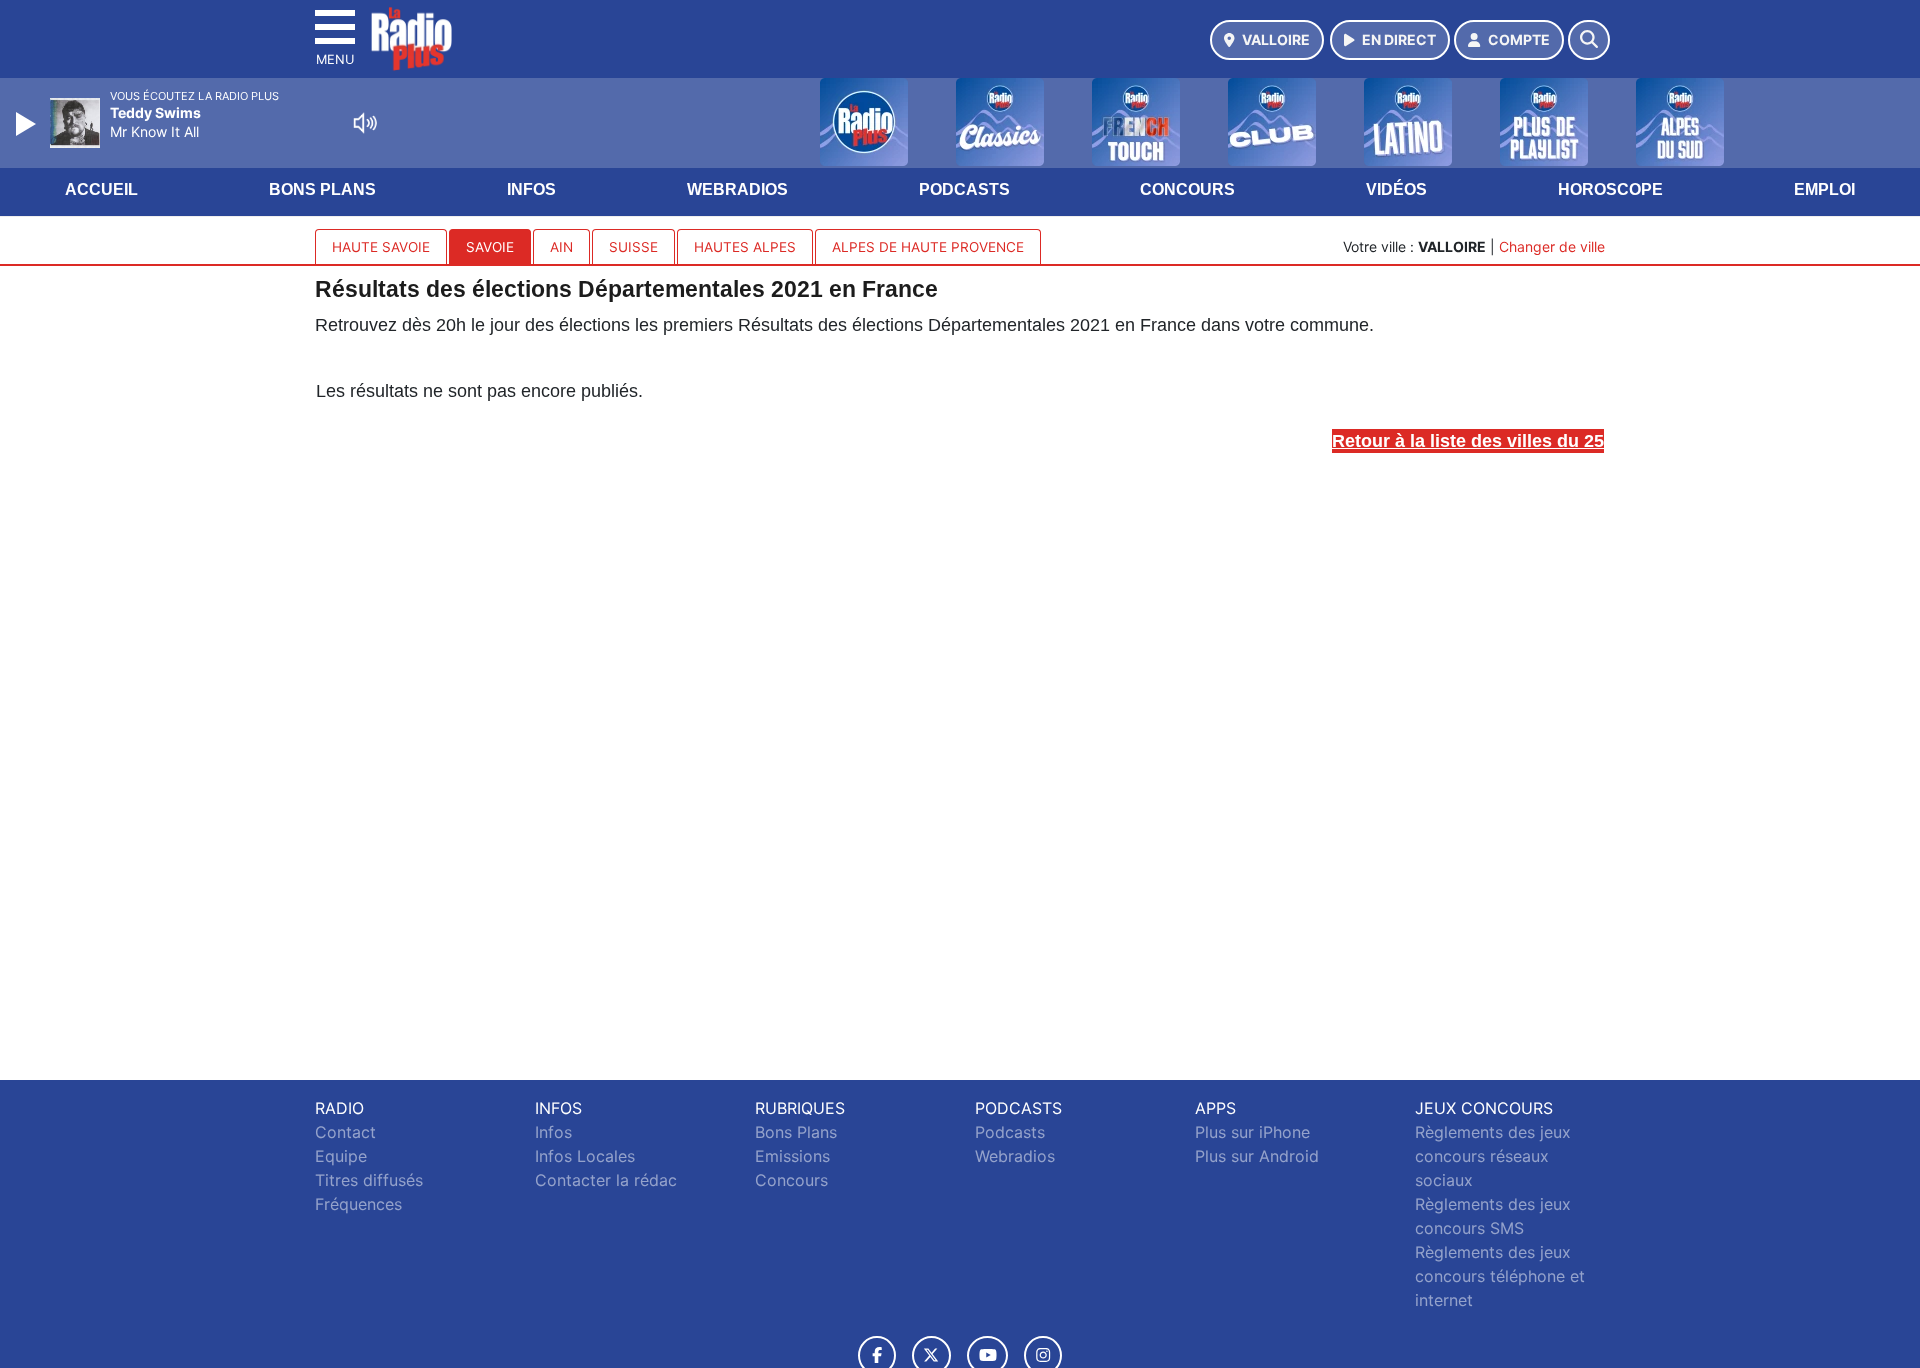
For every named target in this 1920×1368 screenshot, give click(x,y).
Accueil (101, 189)
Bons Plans (322, 189)
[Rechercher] (1589, 40)
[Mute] (365, 123)
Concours (1187, 189)
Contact (345, 1132)
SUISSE (633, 247)
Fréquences (358, 1204)
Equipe (341, 1156)
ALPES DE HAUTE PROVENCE (928, 247)
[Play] (28, 124)
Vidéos (1396, 189)
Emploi (1824, 189)
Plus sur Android (1257, 1156)
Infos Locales (585, 1156)
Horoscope (1610, 189)
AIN (561, 247)
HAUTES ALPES (745, 247)
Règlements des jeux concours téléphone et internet (1500, 1276)
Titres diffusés (369, 1180)
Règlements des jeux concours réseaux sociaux (1493, 1156)
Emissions (792, 1156)
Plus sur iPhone (1252, 1132)
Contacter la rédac (606, 1180)
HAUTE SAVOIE (381, 247)
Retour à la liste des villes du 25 (1468, 441)
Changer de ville (1552, 246)
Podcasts (964, 189)
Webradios (737, 189)
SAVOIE (490, 247)
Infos (531, 189)
